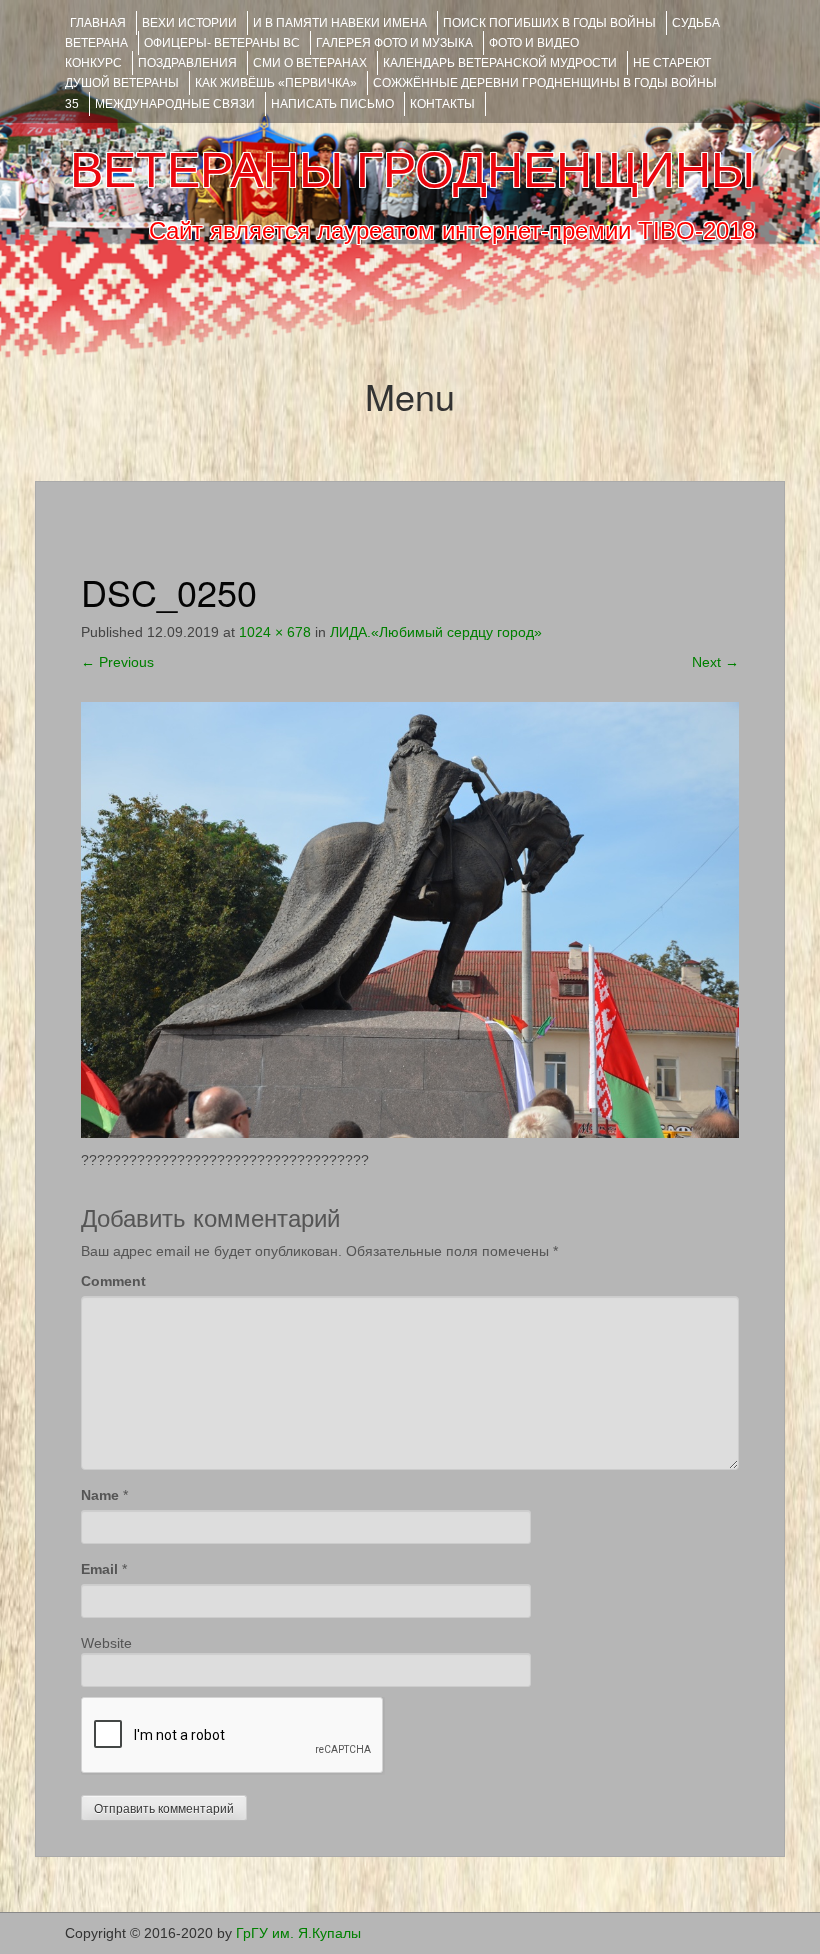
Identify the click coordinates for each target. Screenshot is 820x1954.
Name (100, 1495)
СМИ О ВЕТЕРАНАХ (310, 63)
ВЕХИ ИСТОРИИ (189, 23)
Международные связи (175, 104)
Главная (98, 23)
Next (715, 662)
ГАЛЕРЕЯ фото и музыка (394, 43)
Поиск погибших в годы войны (549, 23)
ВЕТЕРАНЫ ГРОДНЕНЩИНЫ (412, 170)
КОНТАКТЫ (442, 104)
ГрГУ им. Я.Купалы (298, 1933)
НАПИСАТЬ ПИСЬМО (332, 104)
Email (99, 1569)
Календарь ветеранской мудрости (500, 63)
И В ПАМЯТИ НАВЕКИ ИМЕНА (340, 23)
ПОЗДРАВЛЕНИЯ (187, 63)
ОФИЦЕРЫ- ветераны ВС (222, 43)
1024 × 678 (275, 632)
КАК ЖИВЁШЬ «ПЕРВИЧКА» (276, 83)
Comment (113, 1281)
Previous (117, 662)
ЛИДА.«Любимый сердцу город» (436, 632)
